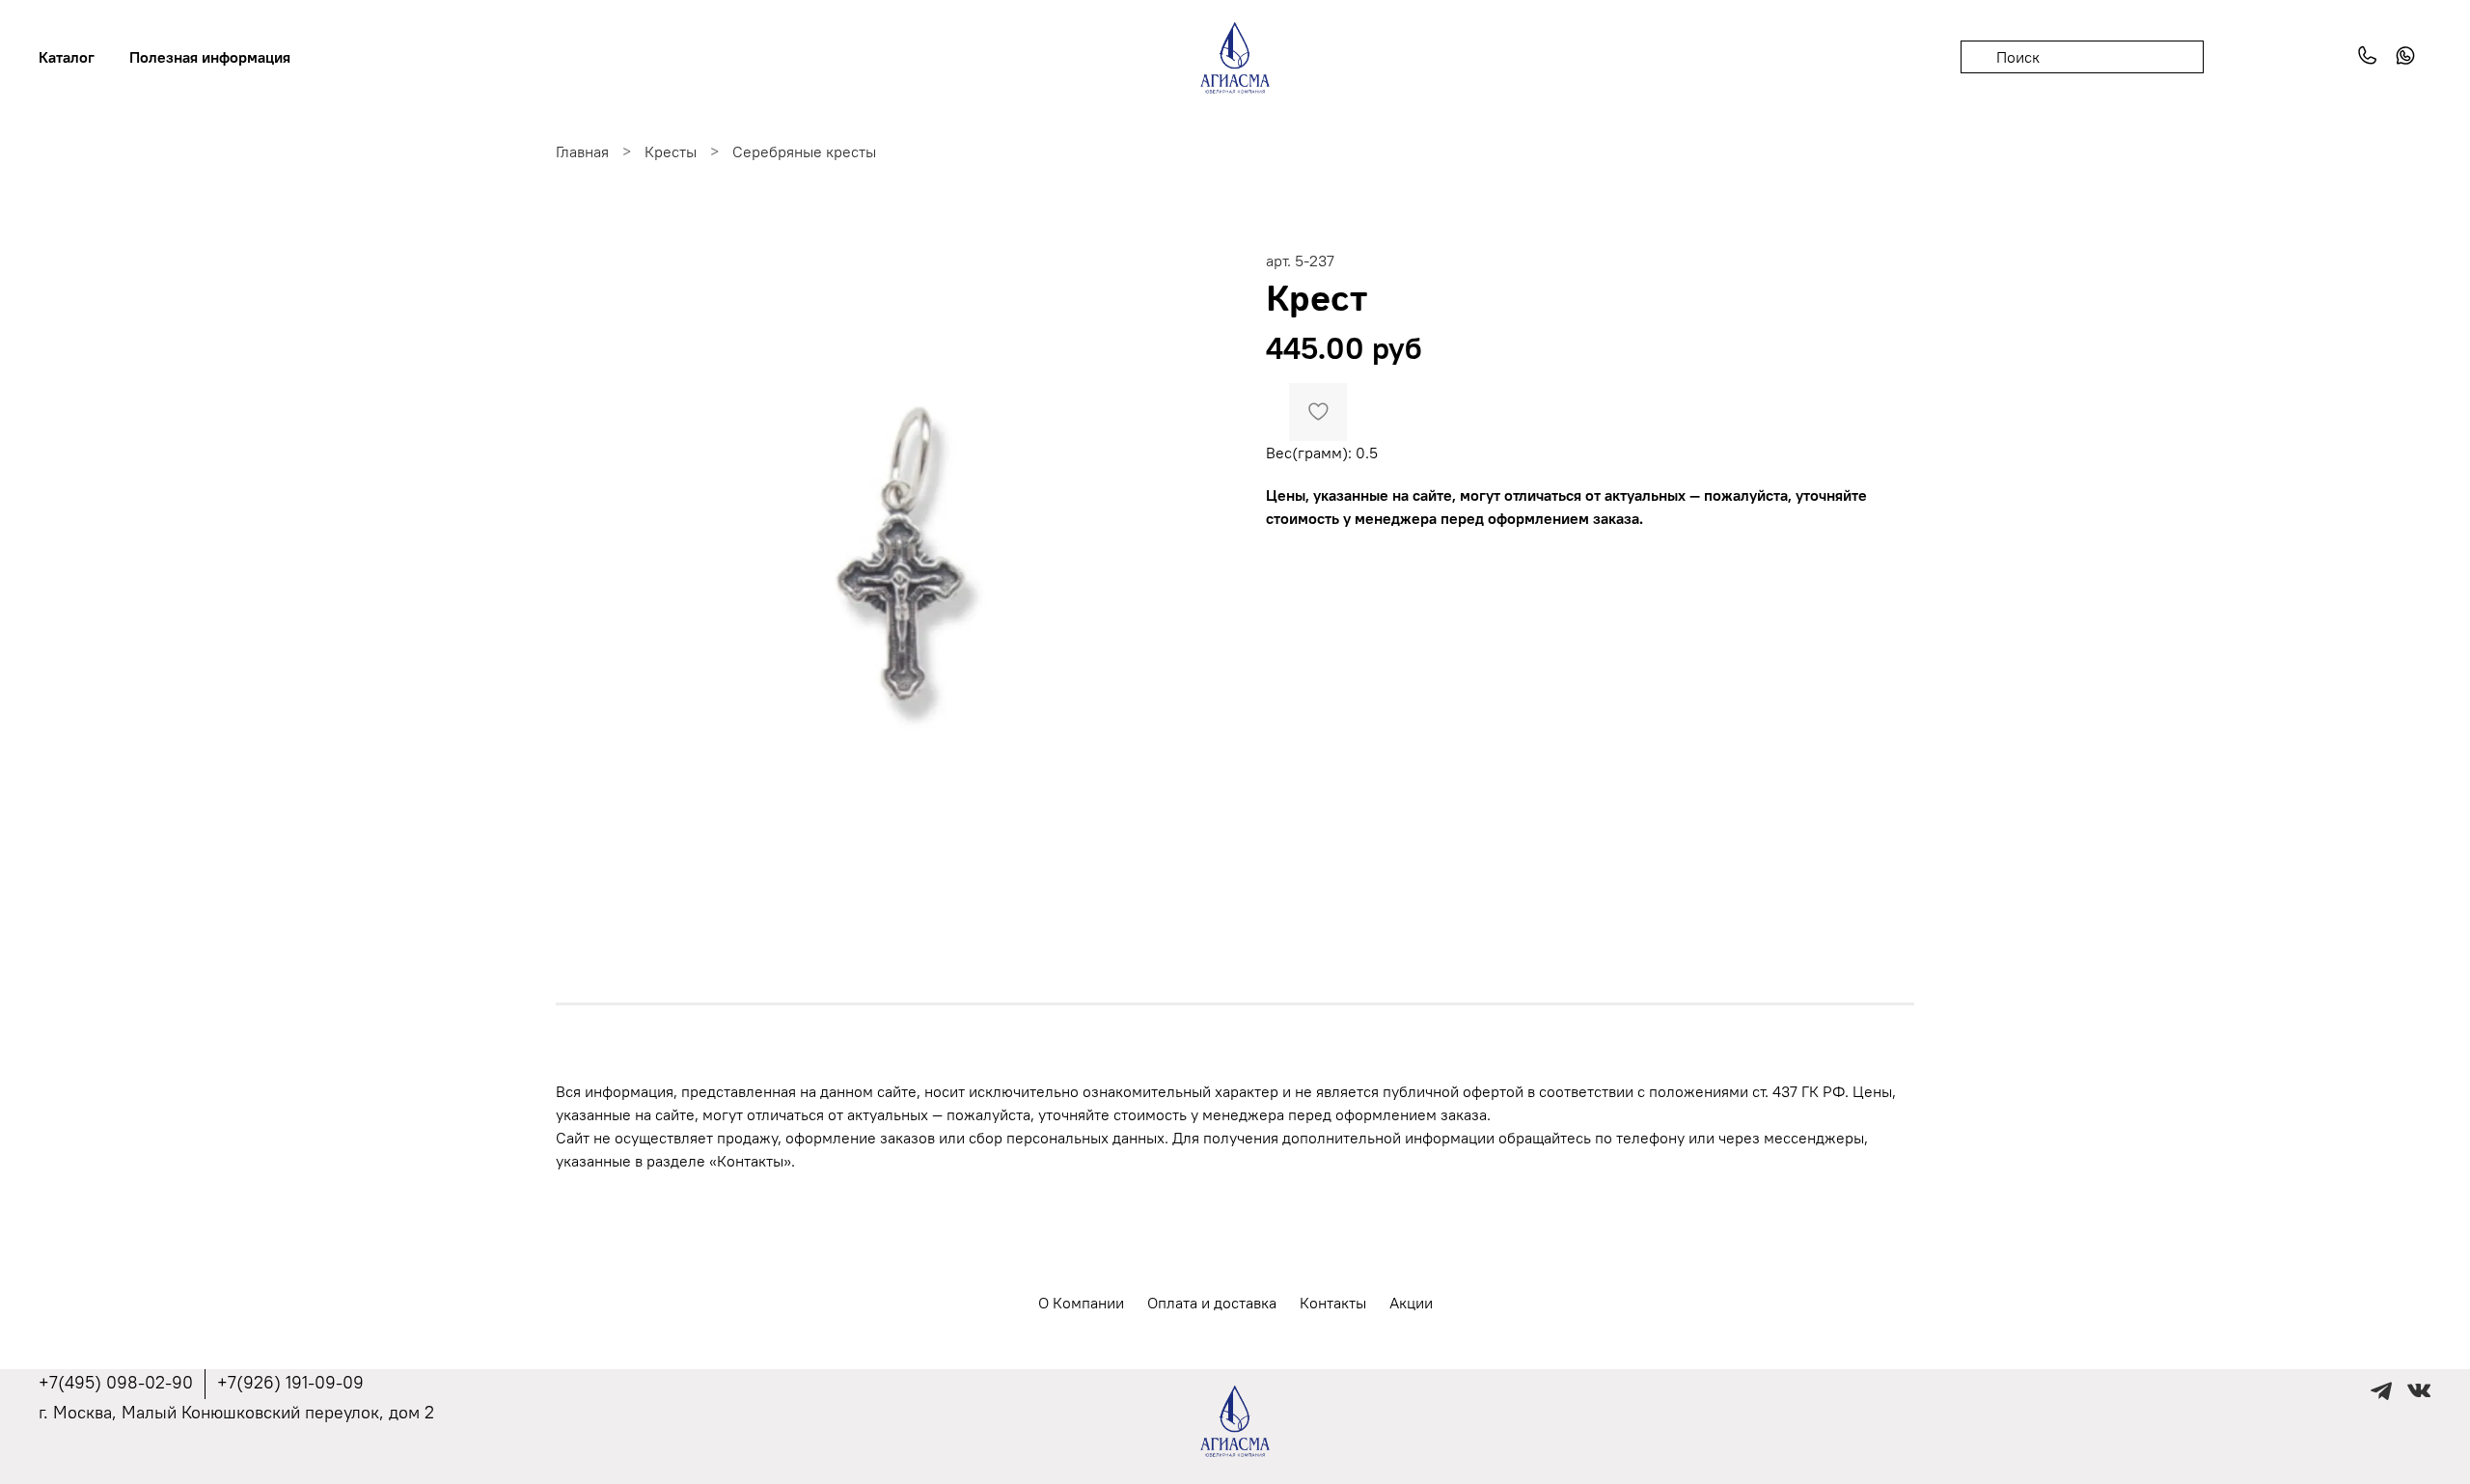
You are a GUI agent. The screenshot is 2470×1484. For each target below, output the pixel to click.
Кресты (671, 151)
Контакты (1333, 1303)
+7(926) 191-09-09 (290, 1382)
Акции (1411, 1303)
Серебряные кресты (804, 151)
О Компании (1081, 1303)
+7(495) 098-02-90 (116, 1382)
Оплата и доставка (1212, 1303)
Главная (582, 151)
